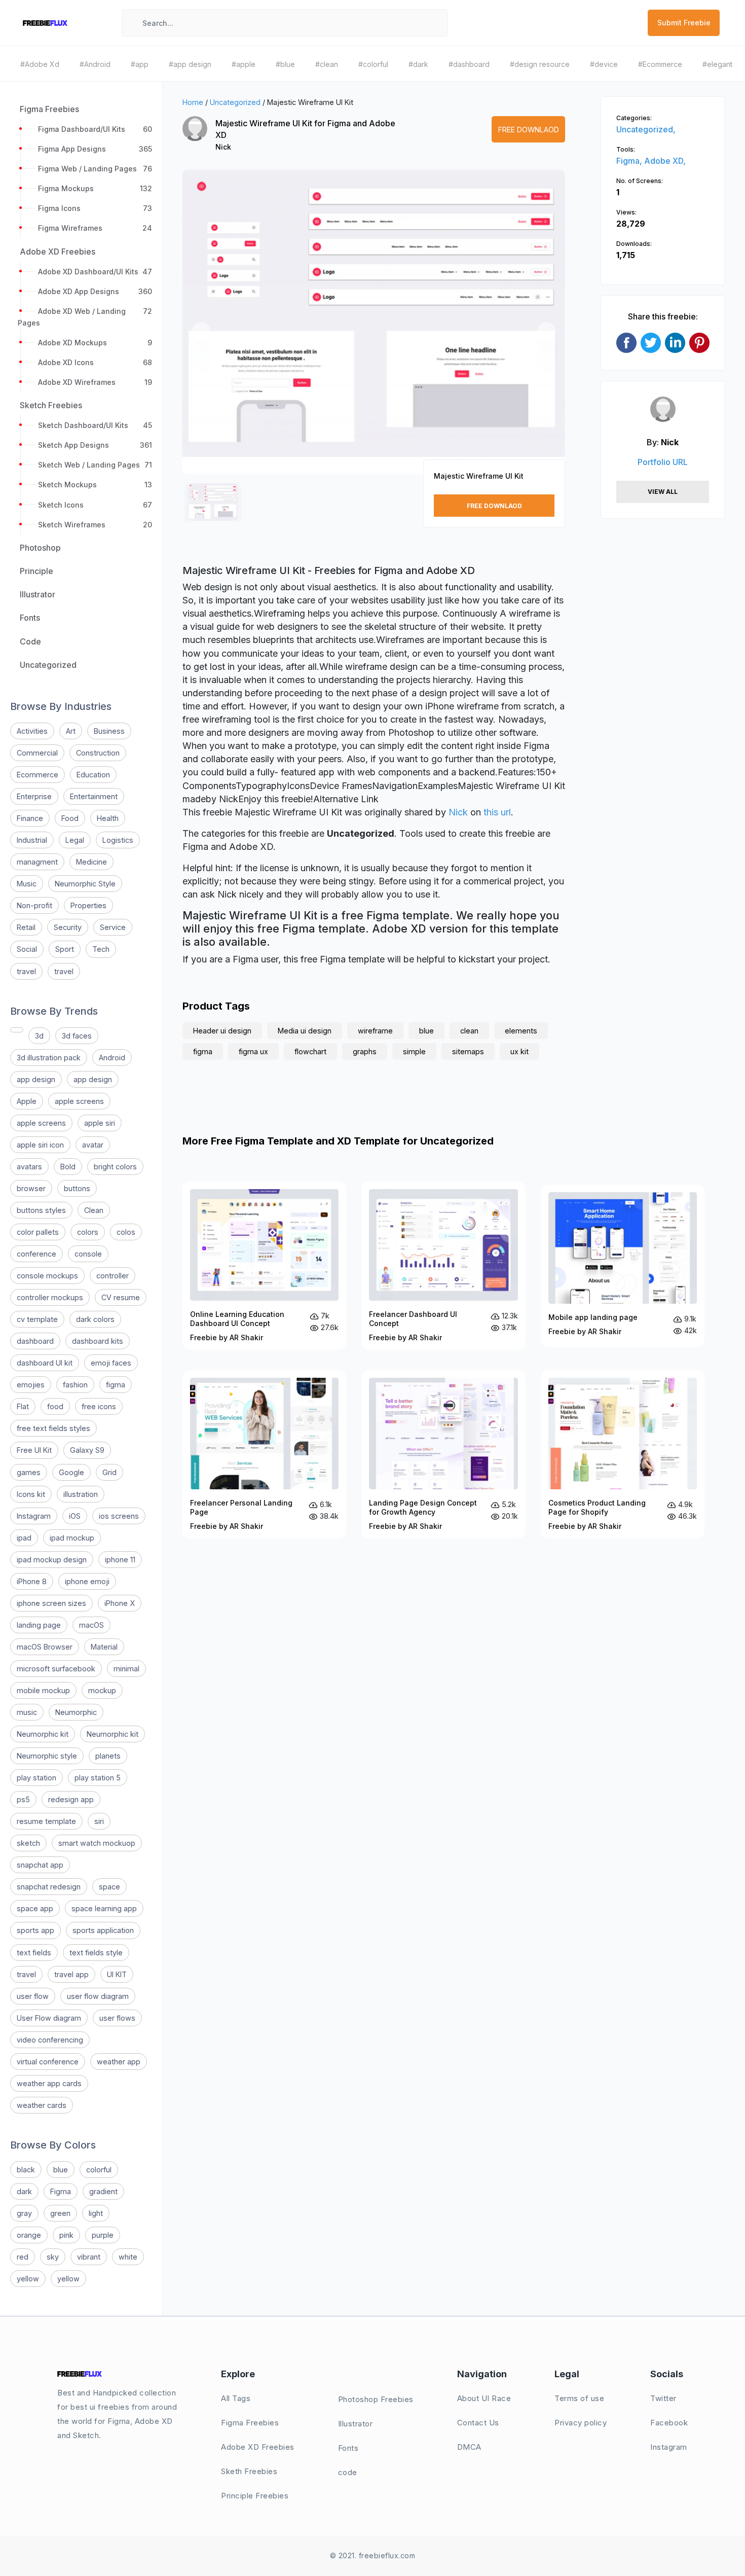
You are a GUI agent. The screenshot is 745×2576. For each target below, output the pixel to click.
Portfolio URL (663, 462)
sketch (28, 1843)
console (88, 1254)
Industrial (32, 840)
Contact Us (478, 2423)
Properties (88, 905)
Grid (109, 1472)
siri (99, 1821)
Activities (32, 731)
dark (24, 2191)
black (26, 2170)
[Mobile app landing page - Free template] (623, 1266)
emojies (31, 1385)
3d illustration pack (49, 1058)
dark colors (95, 1319)
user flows (117, 2018)
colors (88, 1232)
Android (112, 1058)
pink (66, 2235)
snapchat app (40, 1865)
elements (521, 1031)
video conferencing (50, 2040)
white (128, 2257)
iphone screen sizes (51, 1603)
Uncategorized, (646, 129)
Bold (68, 1167)
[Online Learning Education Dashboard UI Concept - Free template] (264, 1266)
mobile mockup (43, 1690)
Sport (65, 949)
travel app (71, 1974)
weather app (119, 2062)
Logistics (118, 840)
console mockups (47, 1276)
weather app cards (49, 2083)
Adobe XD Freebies (258, 2447)
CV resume (121, 1297)
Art (71, 731)
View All (663, 492)
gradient (103, 2191)
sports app (35, 1930)
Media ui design (305, 1031)
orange (29, 2235)
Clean (94, 1210)
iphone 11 (120, 1560)
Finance (30, 818)
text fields (34, 1953)
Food (70, 818)
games (29, 1472)
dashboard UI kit (45, 1363)
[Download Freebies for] (17, 1030)
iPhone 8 (32, 1581)
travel (26, 971)
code (348, 2472)
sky (53, 2257)
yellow (28, 2279)
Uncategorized (235, 102)
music (27, 1712)
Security (68, 927)
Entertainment (94, 796)
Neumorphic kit (43, 1734)
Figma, (630, 161)
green (60, 2213)
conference (36, 1254)
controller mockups (50, 1297)
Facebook (669, 2423)
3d (39, 1036)
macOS (91, 1625)
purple (103, 2235)
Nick (223, 147)
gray (24, 2213)
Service (113, 927)
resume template (46, 1821)
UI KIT (117, 1974)
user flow (33, 1996)
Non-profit (34, 905)
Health (108, 818)
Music (27, 884)
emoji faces (111, 1363)
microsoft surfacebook (56, 1669)
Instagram (34, 1516)
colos (126, 1232)
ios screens (119, 1516)
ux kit (519, 1051)
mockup (102, 1690)
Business (109, 731)
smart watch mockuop (97, 1843)
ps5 (23, 1799)
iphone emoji (87, 1581)
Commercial (37, 753)
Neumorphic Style (85, 884)
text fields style (96, 1953)
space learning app (104, 1908)
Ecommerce (38, 775)
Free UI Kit (34, 1450)
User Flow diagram (49, 2018)
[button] (201, 331)
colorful (99, 2170)
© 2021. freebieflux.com (373, 2555)
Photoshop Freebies (376, 2399)
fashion (75, 1385)
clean (469, 1031)
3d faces (77, 1036)
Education (93, 775)
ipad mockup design (52, 1560)
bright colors (115, 1167)
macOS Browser (45, 1647)
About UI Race (484, 2398)
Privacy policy (581, 2423)
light (96, 2213)
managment (37, 862)
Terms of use (579, 2398)
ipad (24, 1538)
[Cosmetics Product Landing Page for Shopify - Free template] (623, 1454)
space (109, 1887)
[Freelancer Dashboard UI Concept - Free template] (443, 1266)
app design (36, 1079)
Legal (75, 840)
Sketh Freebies (249, 2471)
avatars (29, 1167)
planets (108, 1756)
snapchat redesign (49, 1887)
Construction (98, 753)
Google (71, 1472)
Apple (27, 1101)
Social (27, 949)
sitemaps (468, 1051)
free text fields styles (53, 1428)
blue (61, 2170)
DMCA (469, 2447)
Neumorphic (76, 1712)
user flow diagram (98, 1996)
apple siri (100, 1123)
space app (35, 1908)
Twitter (663, 2398)
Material (104, 1647)
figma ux (253, 1051)
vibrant (89, 2257)
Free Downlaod (529, 130)
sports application (103, 1930)
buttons (77, 1188)
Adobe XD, (665, 161)
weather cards (42, 2105)
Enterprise (34, 796)
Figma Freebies (250, 2423)
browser (31, 1188)
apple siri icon (40, 1145)
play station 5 (98, 1778)
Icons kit (31, 1494)
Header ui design (222, 1031)
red (23, 2257)
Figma (61, 2191)
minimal (126, 1669)
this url (497, 812)
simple (414, 1051)
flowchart (310, 1051)
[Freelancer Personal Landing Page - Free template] (264, 1454)
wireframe (375, 1031)
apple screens (79, 1101)
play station (36, 1778)
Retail (26, 927)
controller (113, 1276)
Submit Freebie (684, 23)
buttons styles (41, 1210)
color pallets (38, 1232)
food (55, 1406)
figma (116, 1385)
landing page (39, 1625)
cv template (37, 1319)
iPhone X (120, 1603)
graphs (365, 1051)
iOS (75, 1516)
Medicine (91, 862)
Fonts (348, 2448)
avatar (93, 1145)
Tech (101, 949)
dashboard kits (98, 1341)
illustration (81, 1494)
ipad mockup (72, 1538)
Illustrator (356, 2424)
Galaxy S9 (87, 1450)
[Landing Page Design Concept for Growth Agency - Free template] (443, 1454)
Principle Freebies (255, 2496)
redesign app (71, 1799)
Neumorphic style (47, 1756)
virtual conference (48, 2062)
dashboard (35, 1341)
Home (193, 102)
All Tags (236, 2398)
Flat (23, 1406)
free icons (99, 1406)
